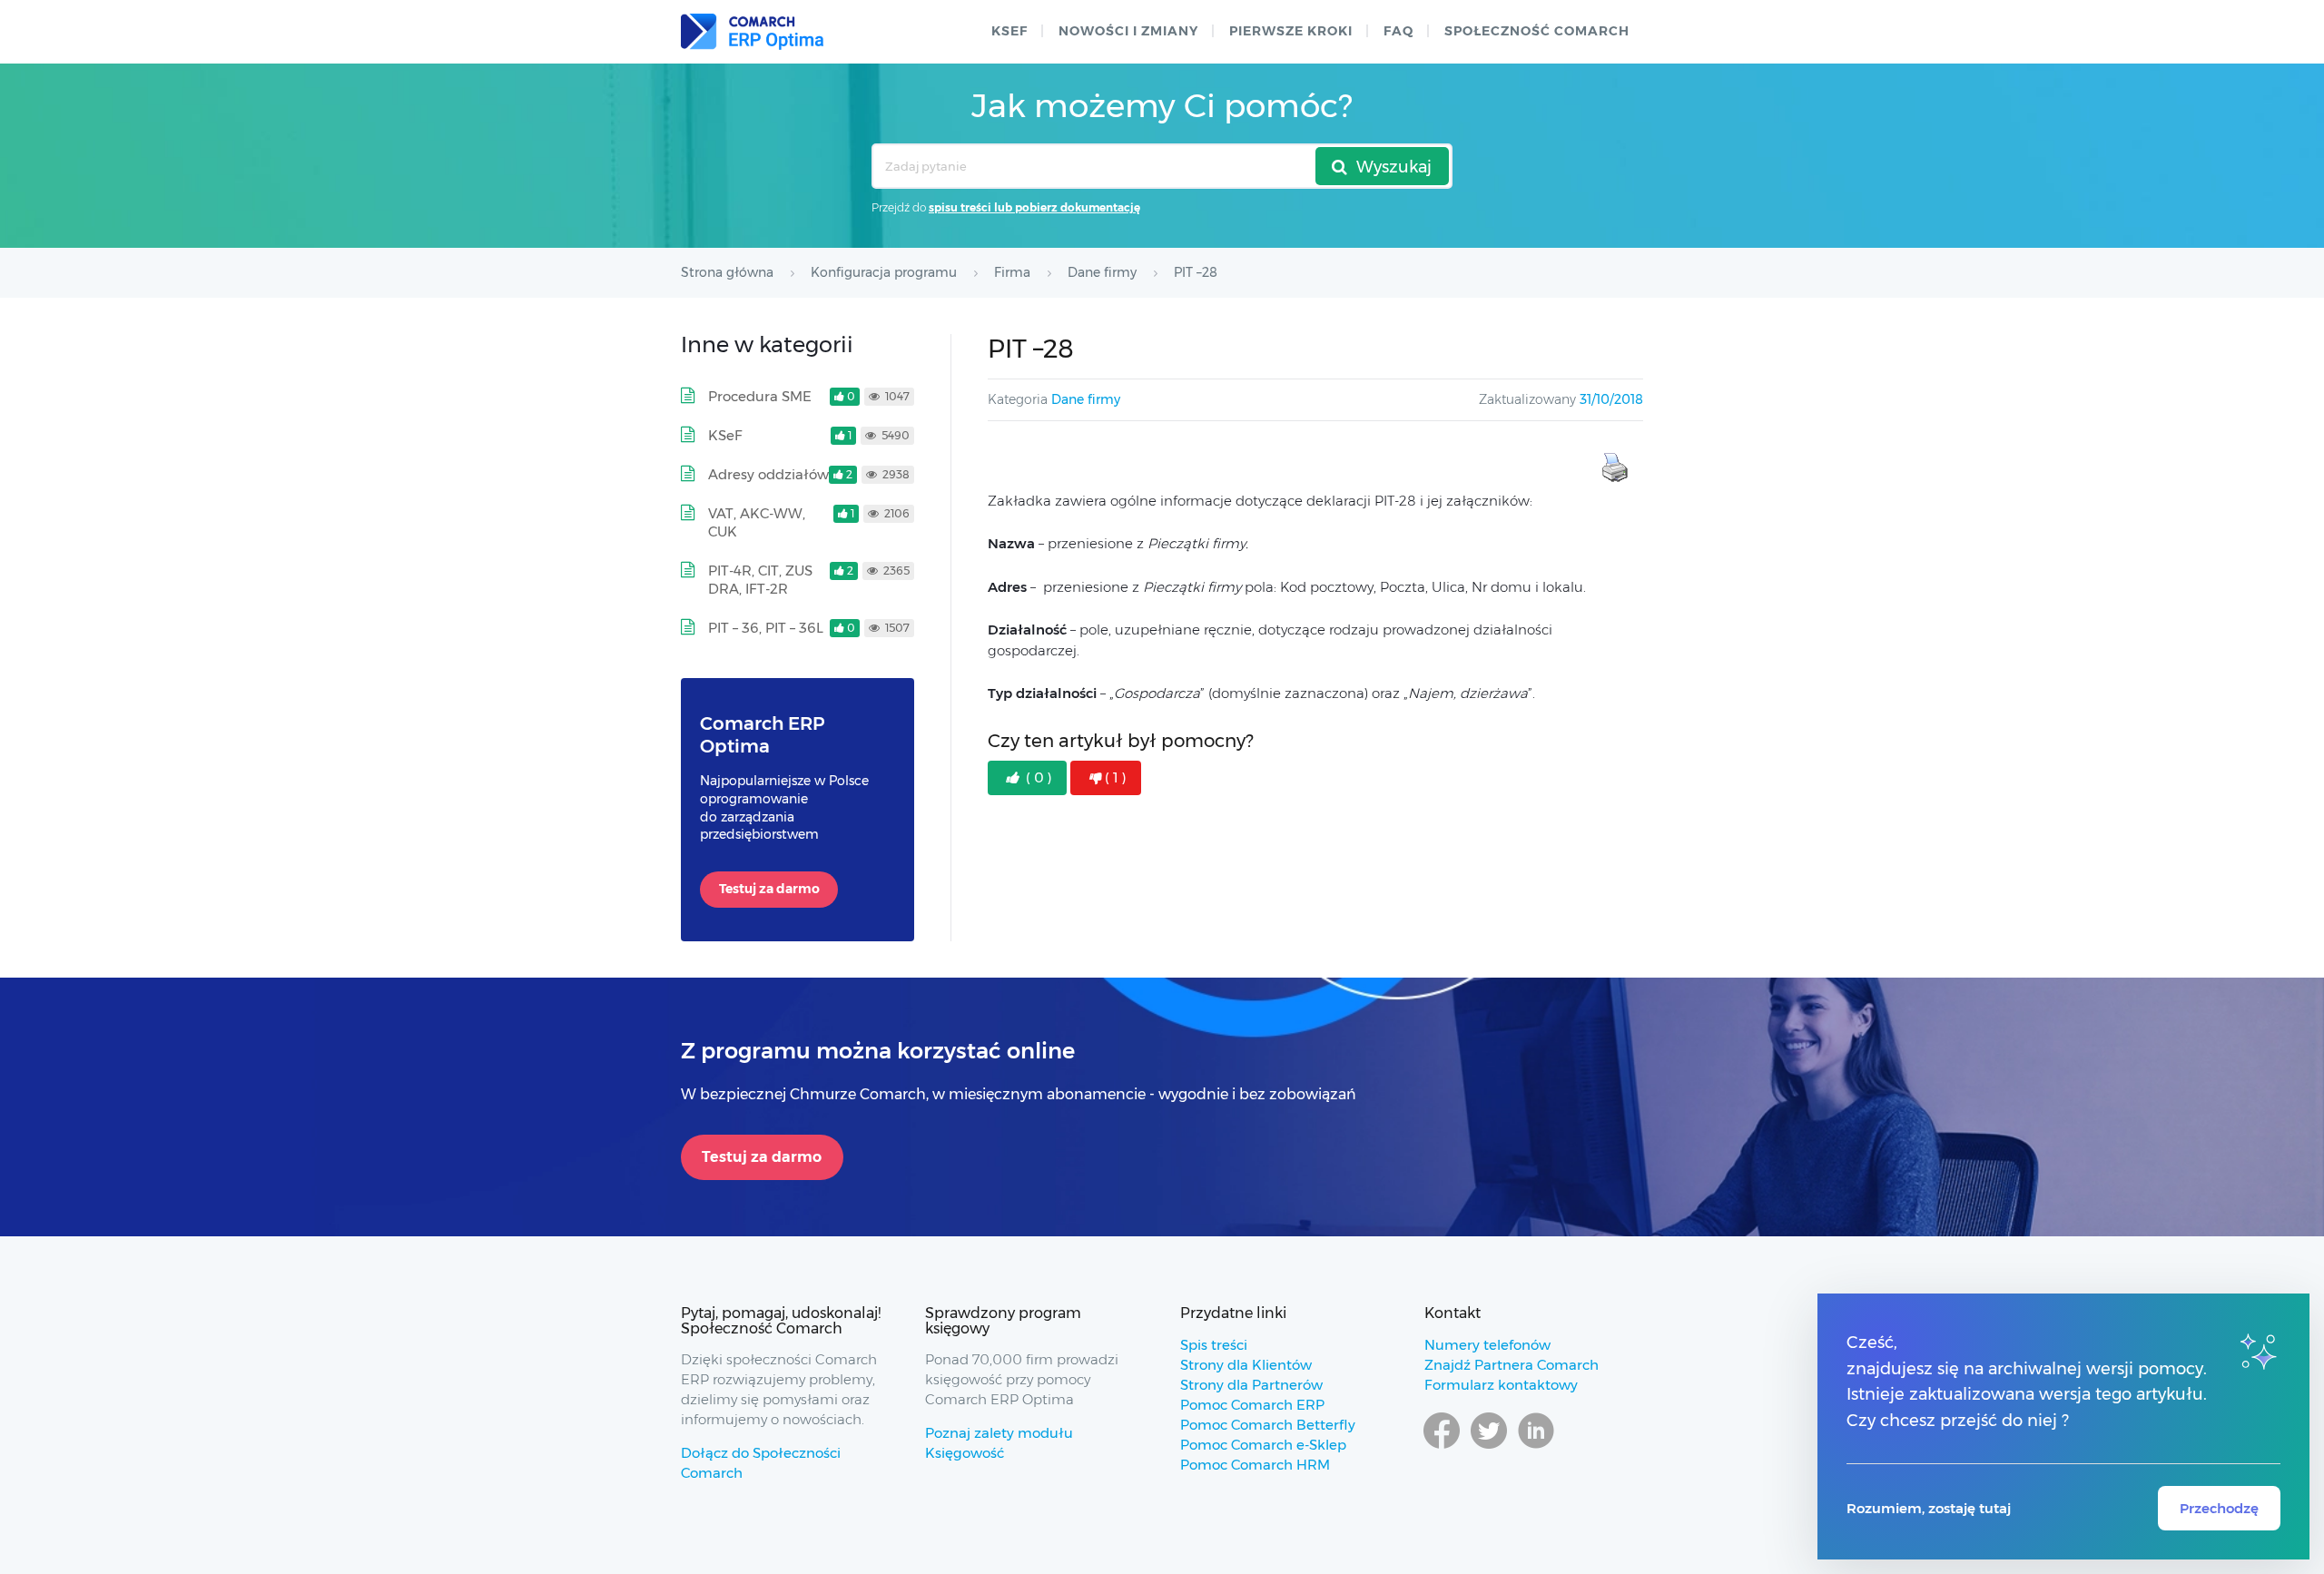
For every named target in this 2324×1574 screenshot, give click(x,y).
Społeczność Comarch (1537, 31)
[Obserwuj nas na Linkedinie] (1536, 1448)
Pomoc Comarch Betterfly (1268, 1425)
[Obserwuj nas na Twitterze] (1489, 1448)
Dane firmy (1086, 399)
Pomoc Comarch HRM (1255, 1465)
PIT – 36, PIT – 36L (766, 628)
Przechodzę (2219, 1508)
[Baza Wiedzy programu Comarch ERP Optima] (752, 32)
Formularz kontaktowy (1501, 1385)
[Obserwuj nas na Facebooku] (1442, 1448)
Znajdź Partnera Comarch (1512, 1365)
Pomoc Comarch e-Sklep (1263, 1445)
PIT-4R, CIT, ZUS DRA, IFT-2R (760, 580)
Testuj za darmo (769, 889)
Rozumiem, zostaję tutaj (1929, 1508)
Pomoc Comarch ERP (1252, 1405)
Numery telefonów (1487, 1345)
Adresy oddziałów (768, 474)
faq (1398, 31)
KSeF (1009, 31)
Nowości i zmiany (1128, 31)
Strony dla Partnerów (1251, 1385)
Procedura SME (760, 396)
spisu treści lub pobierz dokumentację (1034, 207)
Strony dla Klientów (1246, 1365)
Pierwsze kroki (1291, 31)
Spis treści (1214, 1345)
